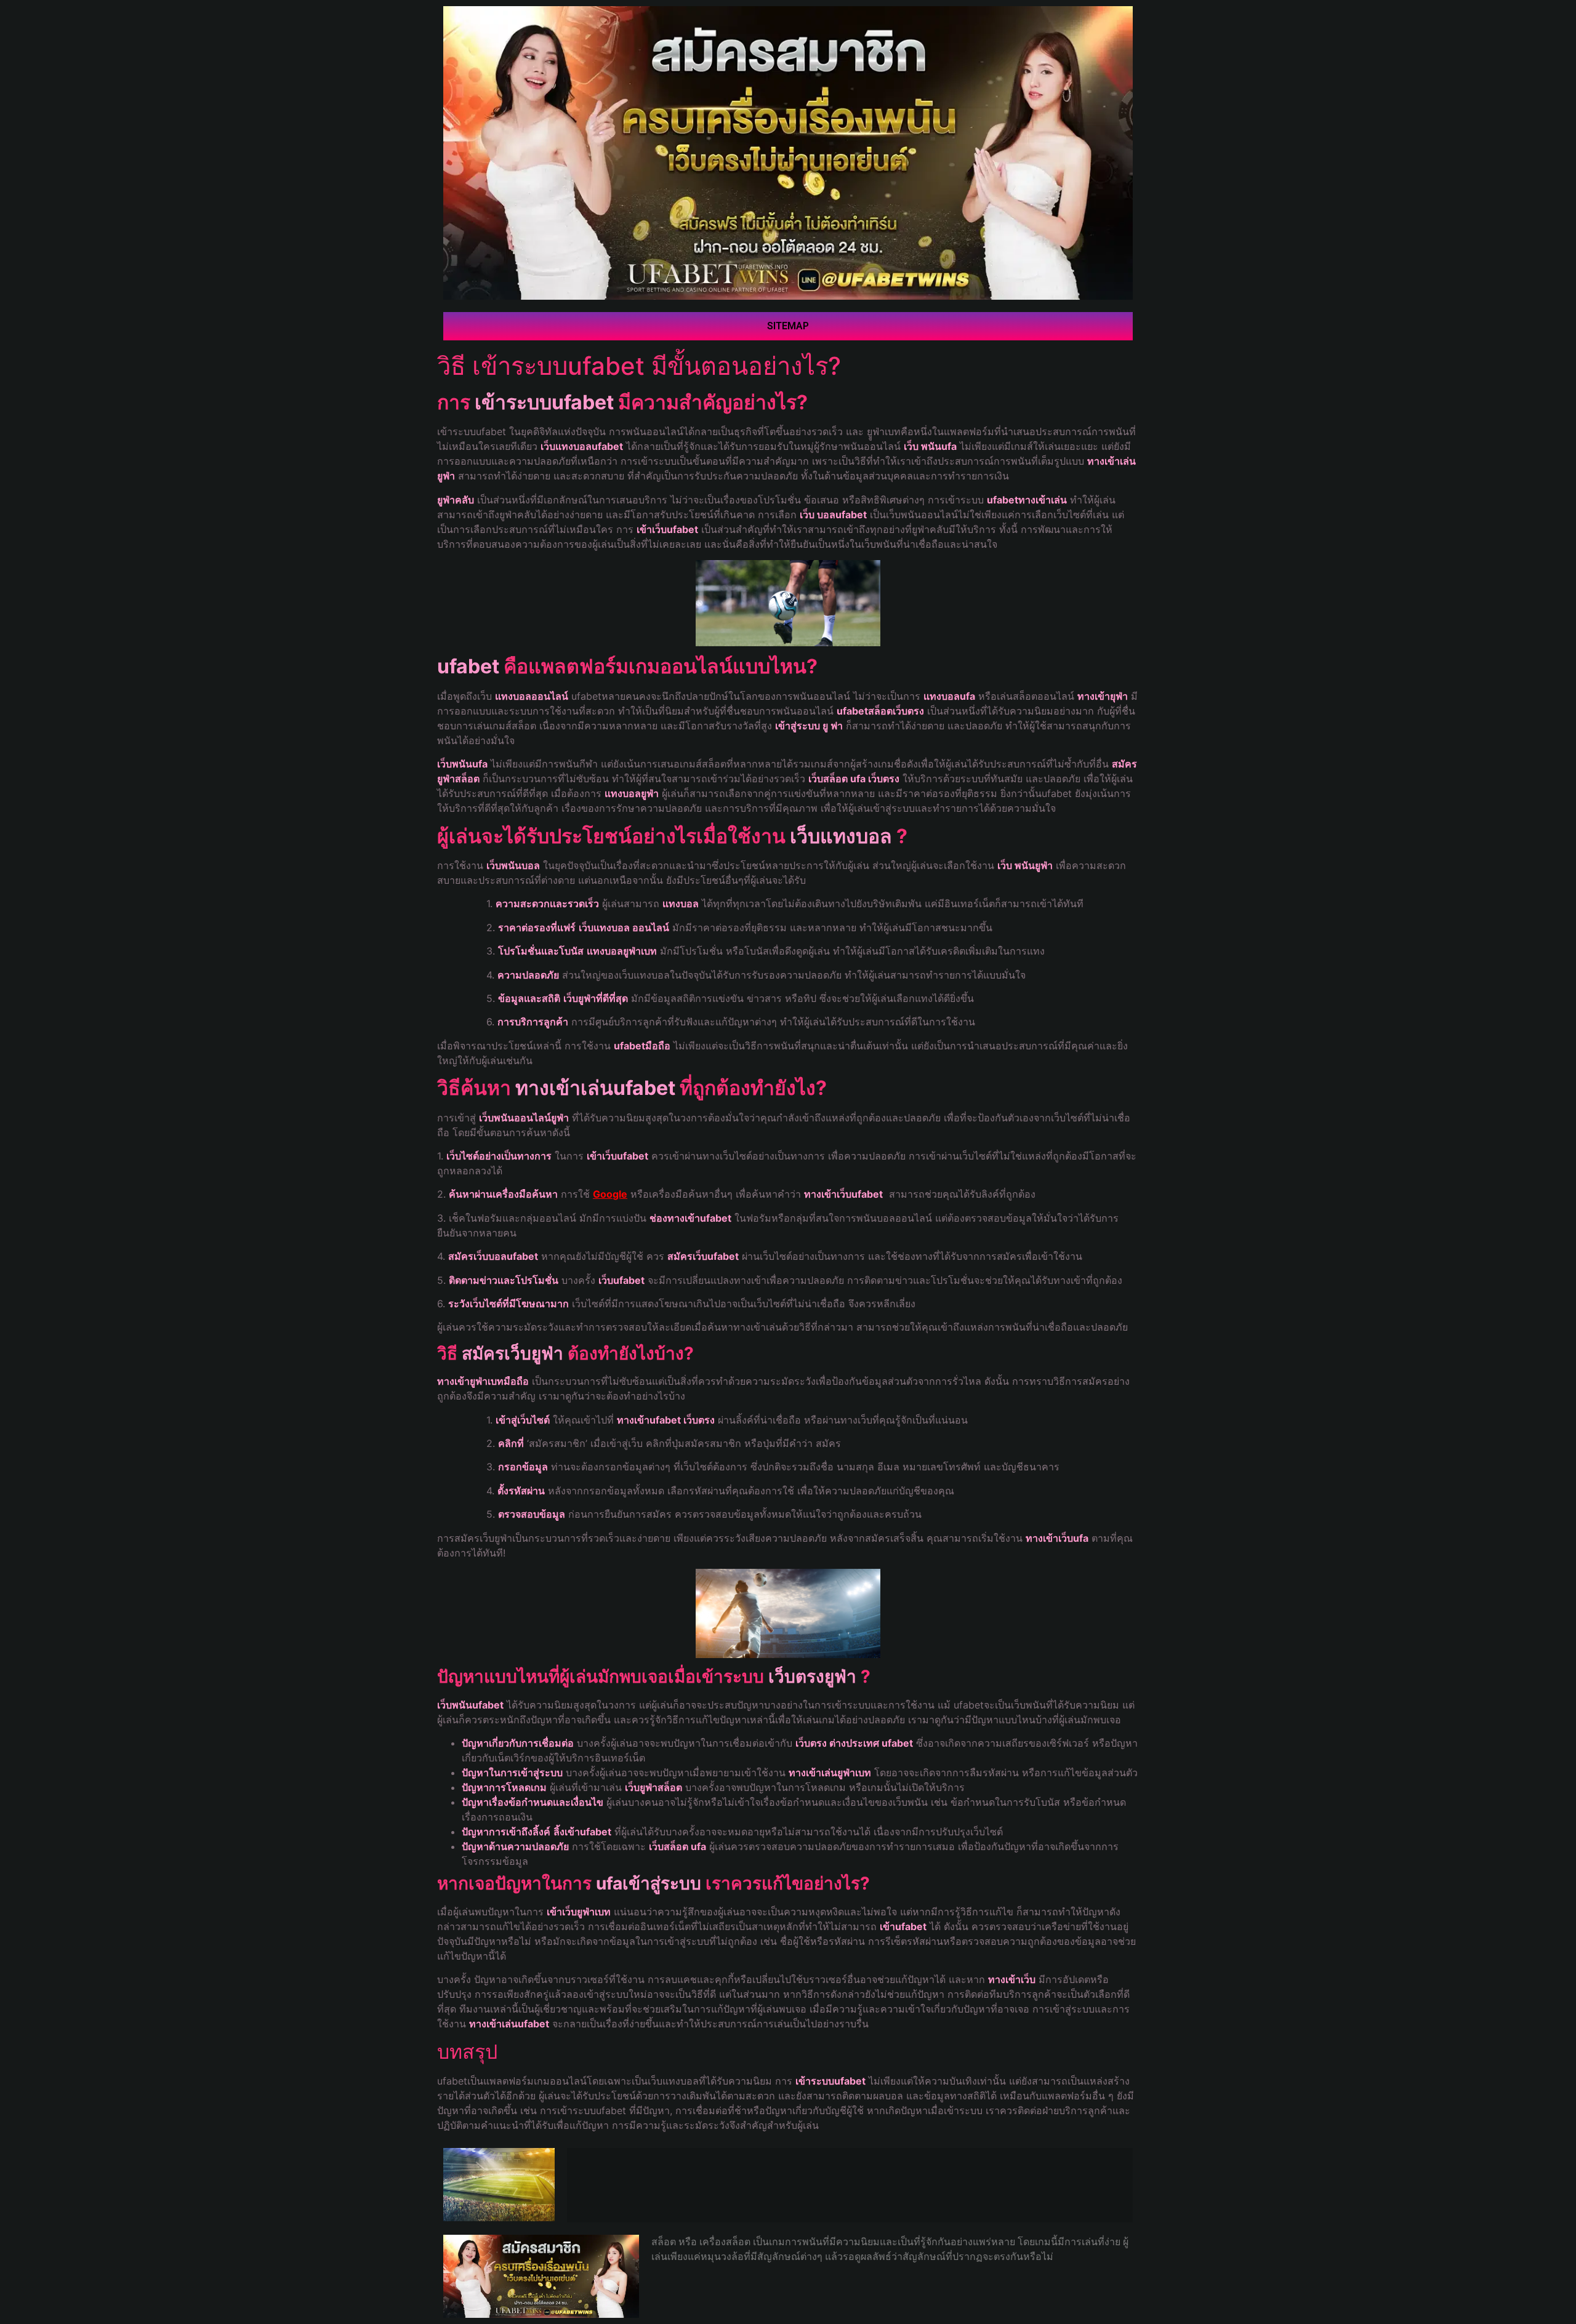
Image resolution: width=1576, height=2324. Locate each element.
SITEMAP (788, 326)
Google (610, 1194)
